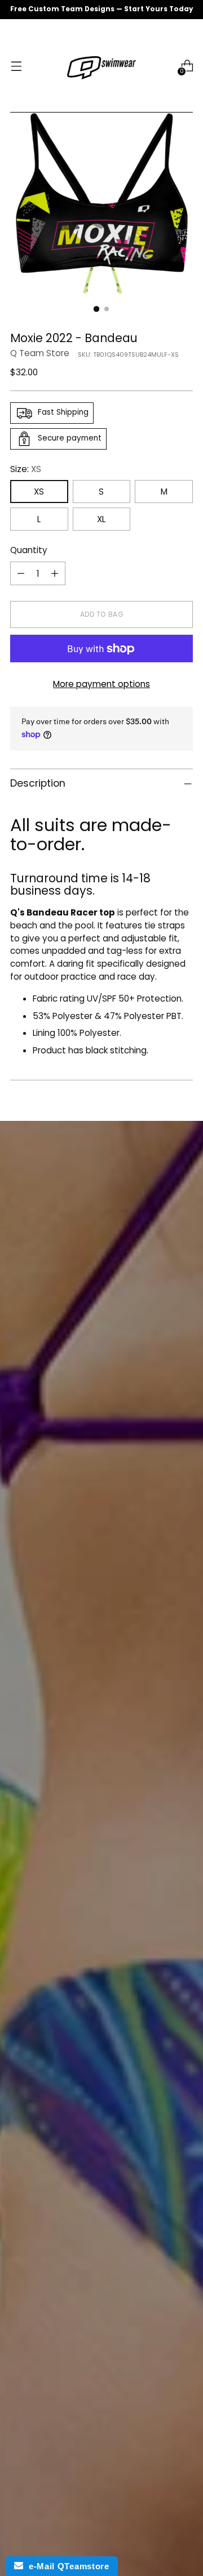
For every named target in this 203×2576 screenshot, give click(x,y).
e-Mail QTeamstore (66, 2566)
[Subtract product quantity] (21, 573)
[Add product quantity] (55, 573)
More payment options (101, 684)
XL (101, 519)
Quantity (29, 550)
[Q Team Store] (101, 66)
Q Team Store (40, 353)
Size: (26, 469)
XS (39, 492)
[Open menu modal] (16, 66)
